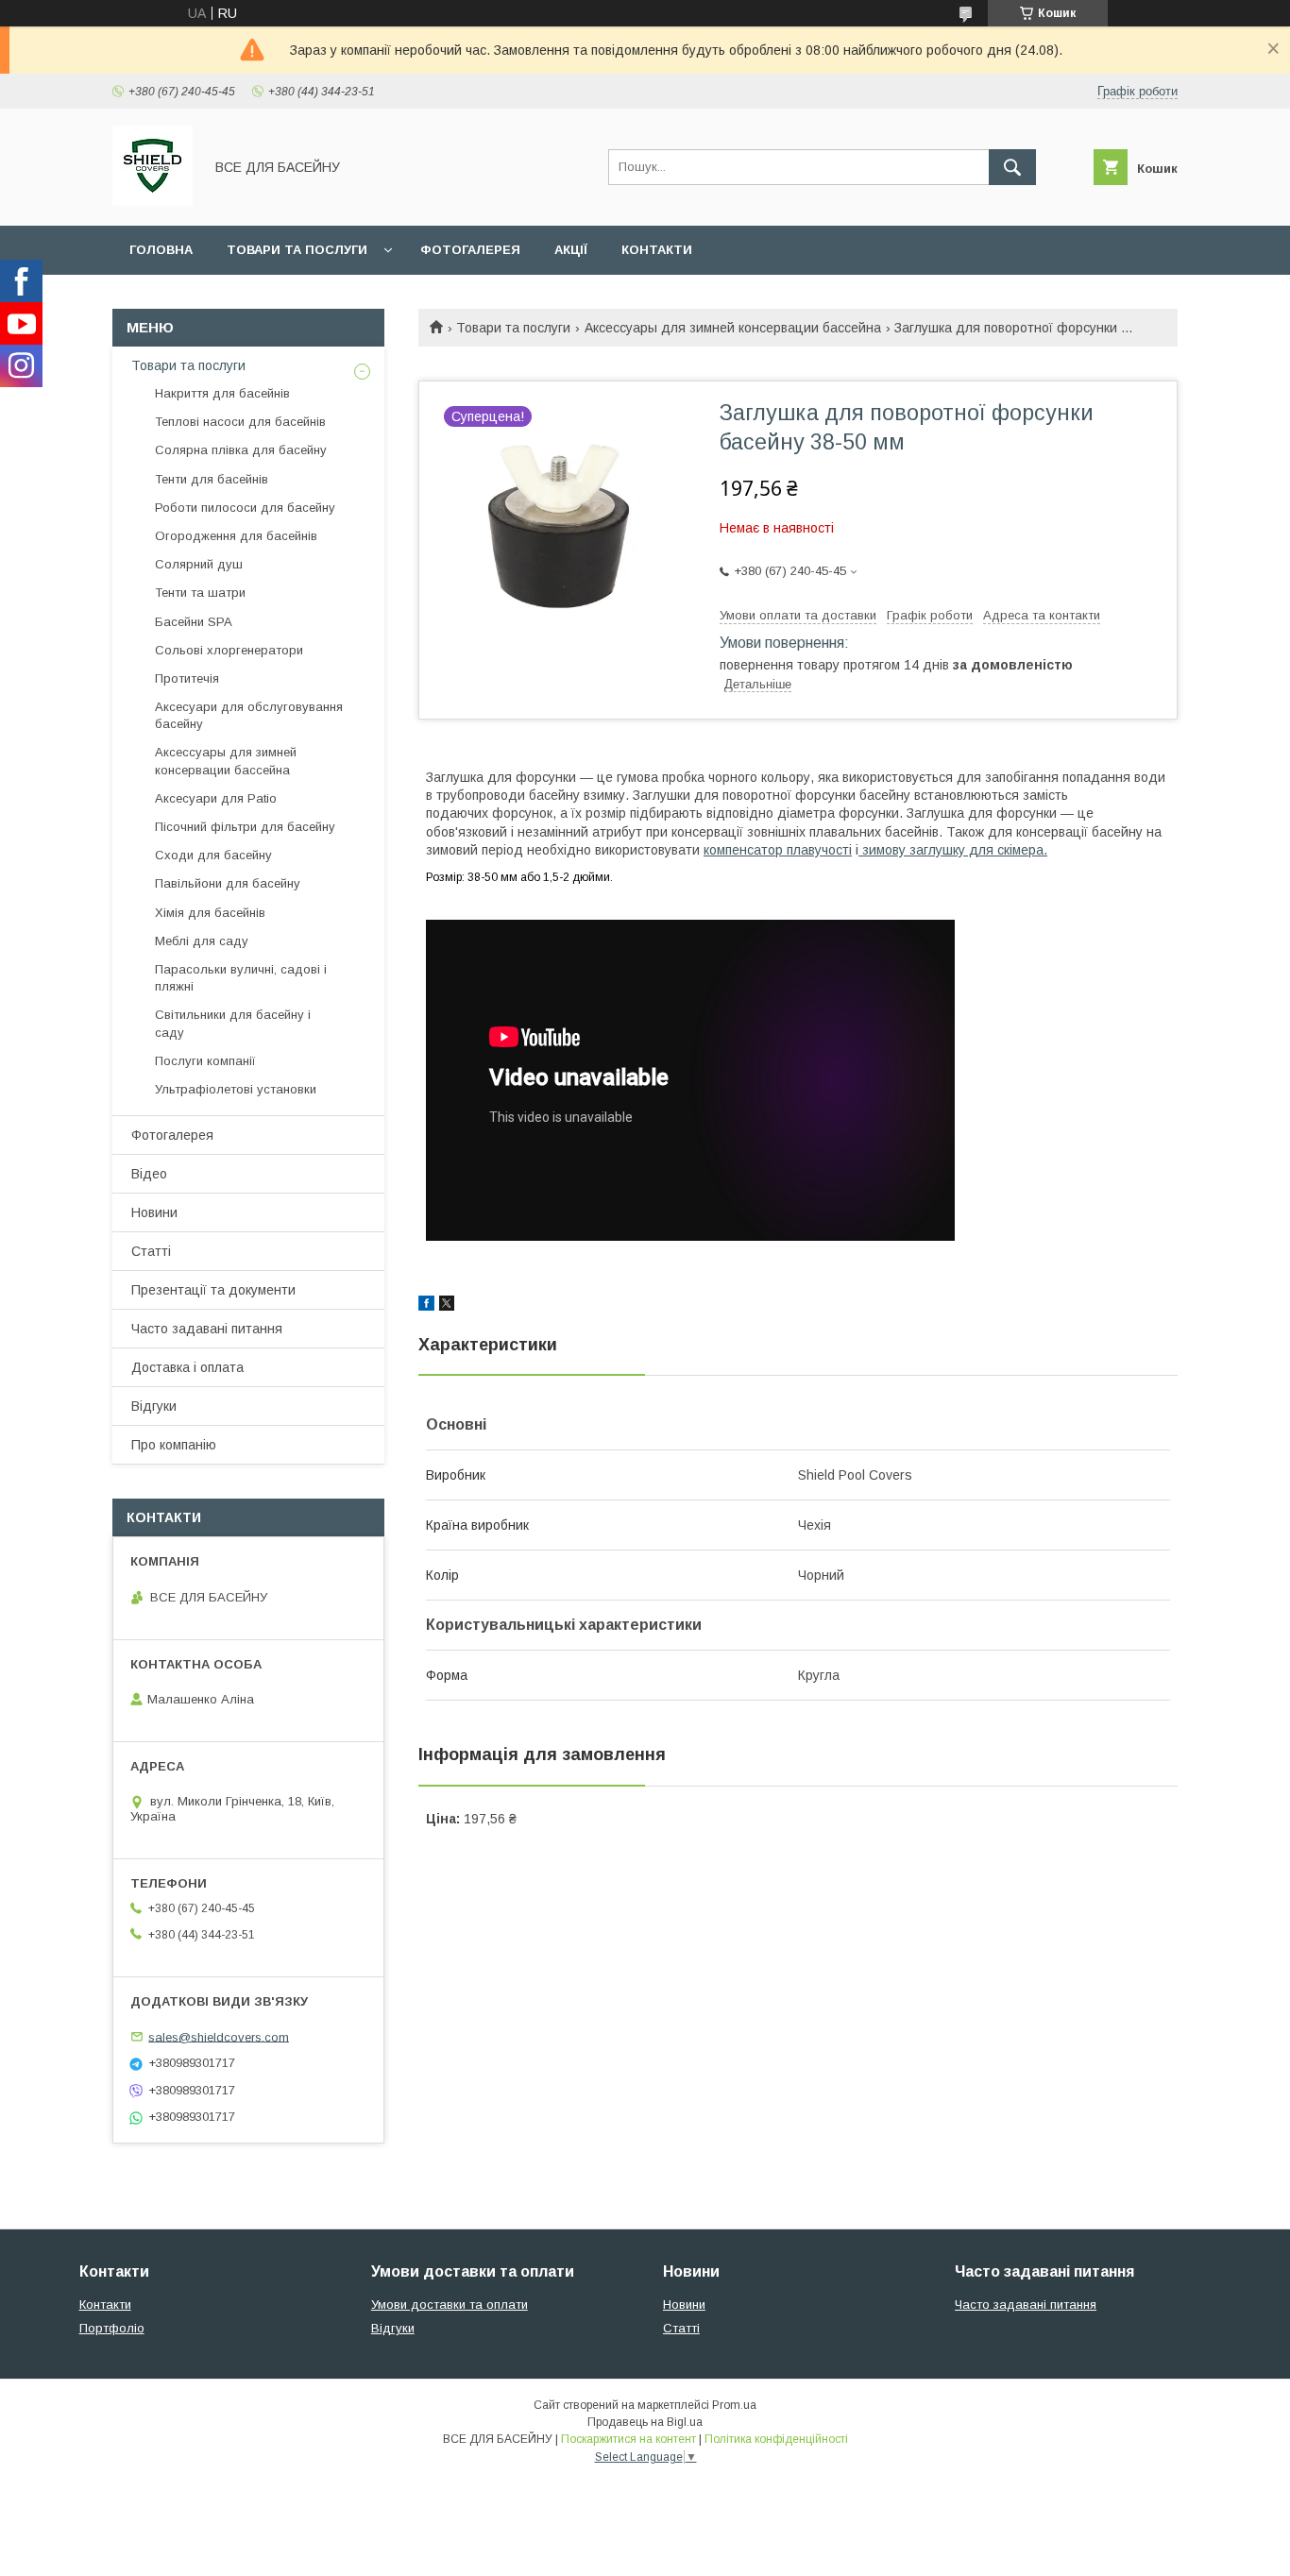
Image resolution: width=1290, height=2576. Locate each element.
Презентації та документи (213, 1290)
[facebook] (426, 1306)
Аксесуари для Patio (216, 798)
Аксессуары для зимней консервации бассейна (733, 328)
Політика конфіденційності (776, 2439)
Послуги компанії (205, 1061)
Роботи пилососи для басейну (245, 508)
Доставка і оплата (187, 1367)
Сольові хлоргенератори (229, 650)
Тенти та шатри (200, 593)
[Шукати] (1012, 167)
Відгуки (154, 1406)
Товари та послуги (297, 250)
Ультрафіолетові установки (236, 1089)
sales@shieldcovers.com (219, 2036)
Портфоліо (112, 2328)
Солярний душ (199, 564)
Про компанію (174, 1445)
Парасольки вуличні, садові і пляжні (241, 978)
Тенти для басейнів (212, 479)
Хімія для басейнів (210, 913)
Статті (151, 1251)
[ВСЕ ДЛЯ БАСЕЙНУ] (153, 201)
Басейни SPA (194, 622)
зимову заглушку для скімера (953, 850)
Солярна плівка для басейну (241, 450)
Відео (149, 1174)
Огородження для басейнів (236, 536)
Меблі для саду (202, 941)
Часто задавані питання (207, 1329)
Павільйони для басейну (228, 883)
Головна (161, 250)
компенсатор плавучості (778, 850)
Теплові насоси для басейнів (240, 422)
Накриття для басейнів (222, 393)
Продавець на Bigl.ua (645, 2422)
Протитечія (187, 678)
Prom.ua (734, 2405)
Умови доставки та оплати (450, 2305)
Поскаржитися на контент (628, 2439)
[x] (447, 1306)
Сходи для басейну (213, 855)
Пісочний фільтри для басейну (245, 827)
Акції (571, 250)
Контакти (657, 250)
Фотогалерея (470, 250)
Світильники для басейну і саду (233, 1023)
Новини (154, 1212)
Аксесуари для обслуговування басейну (249, 715)
